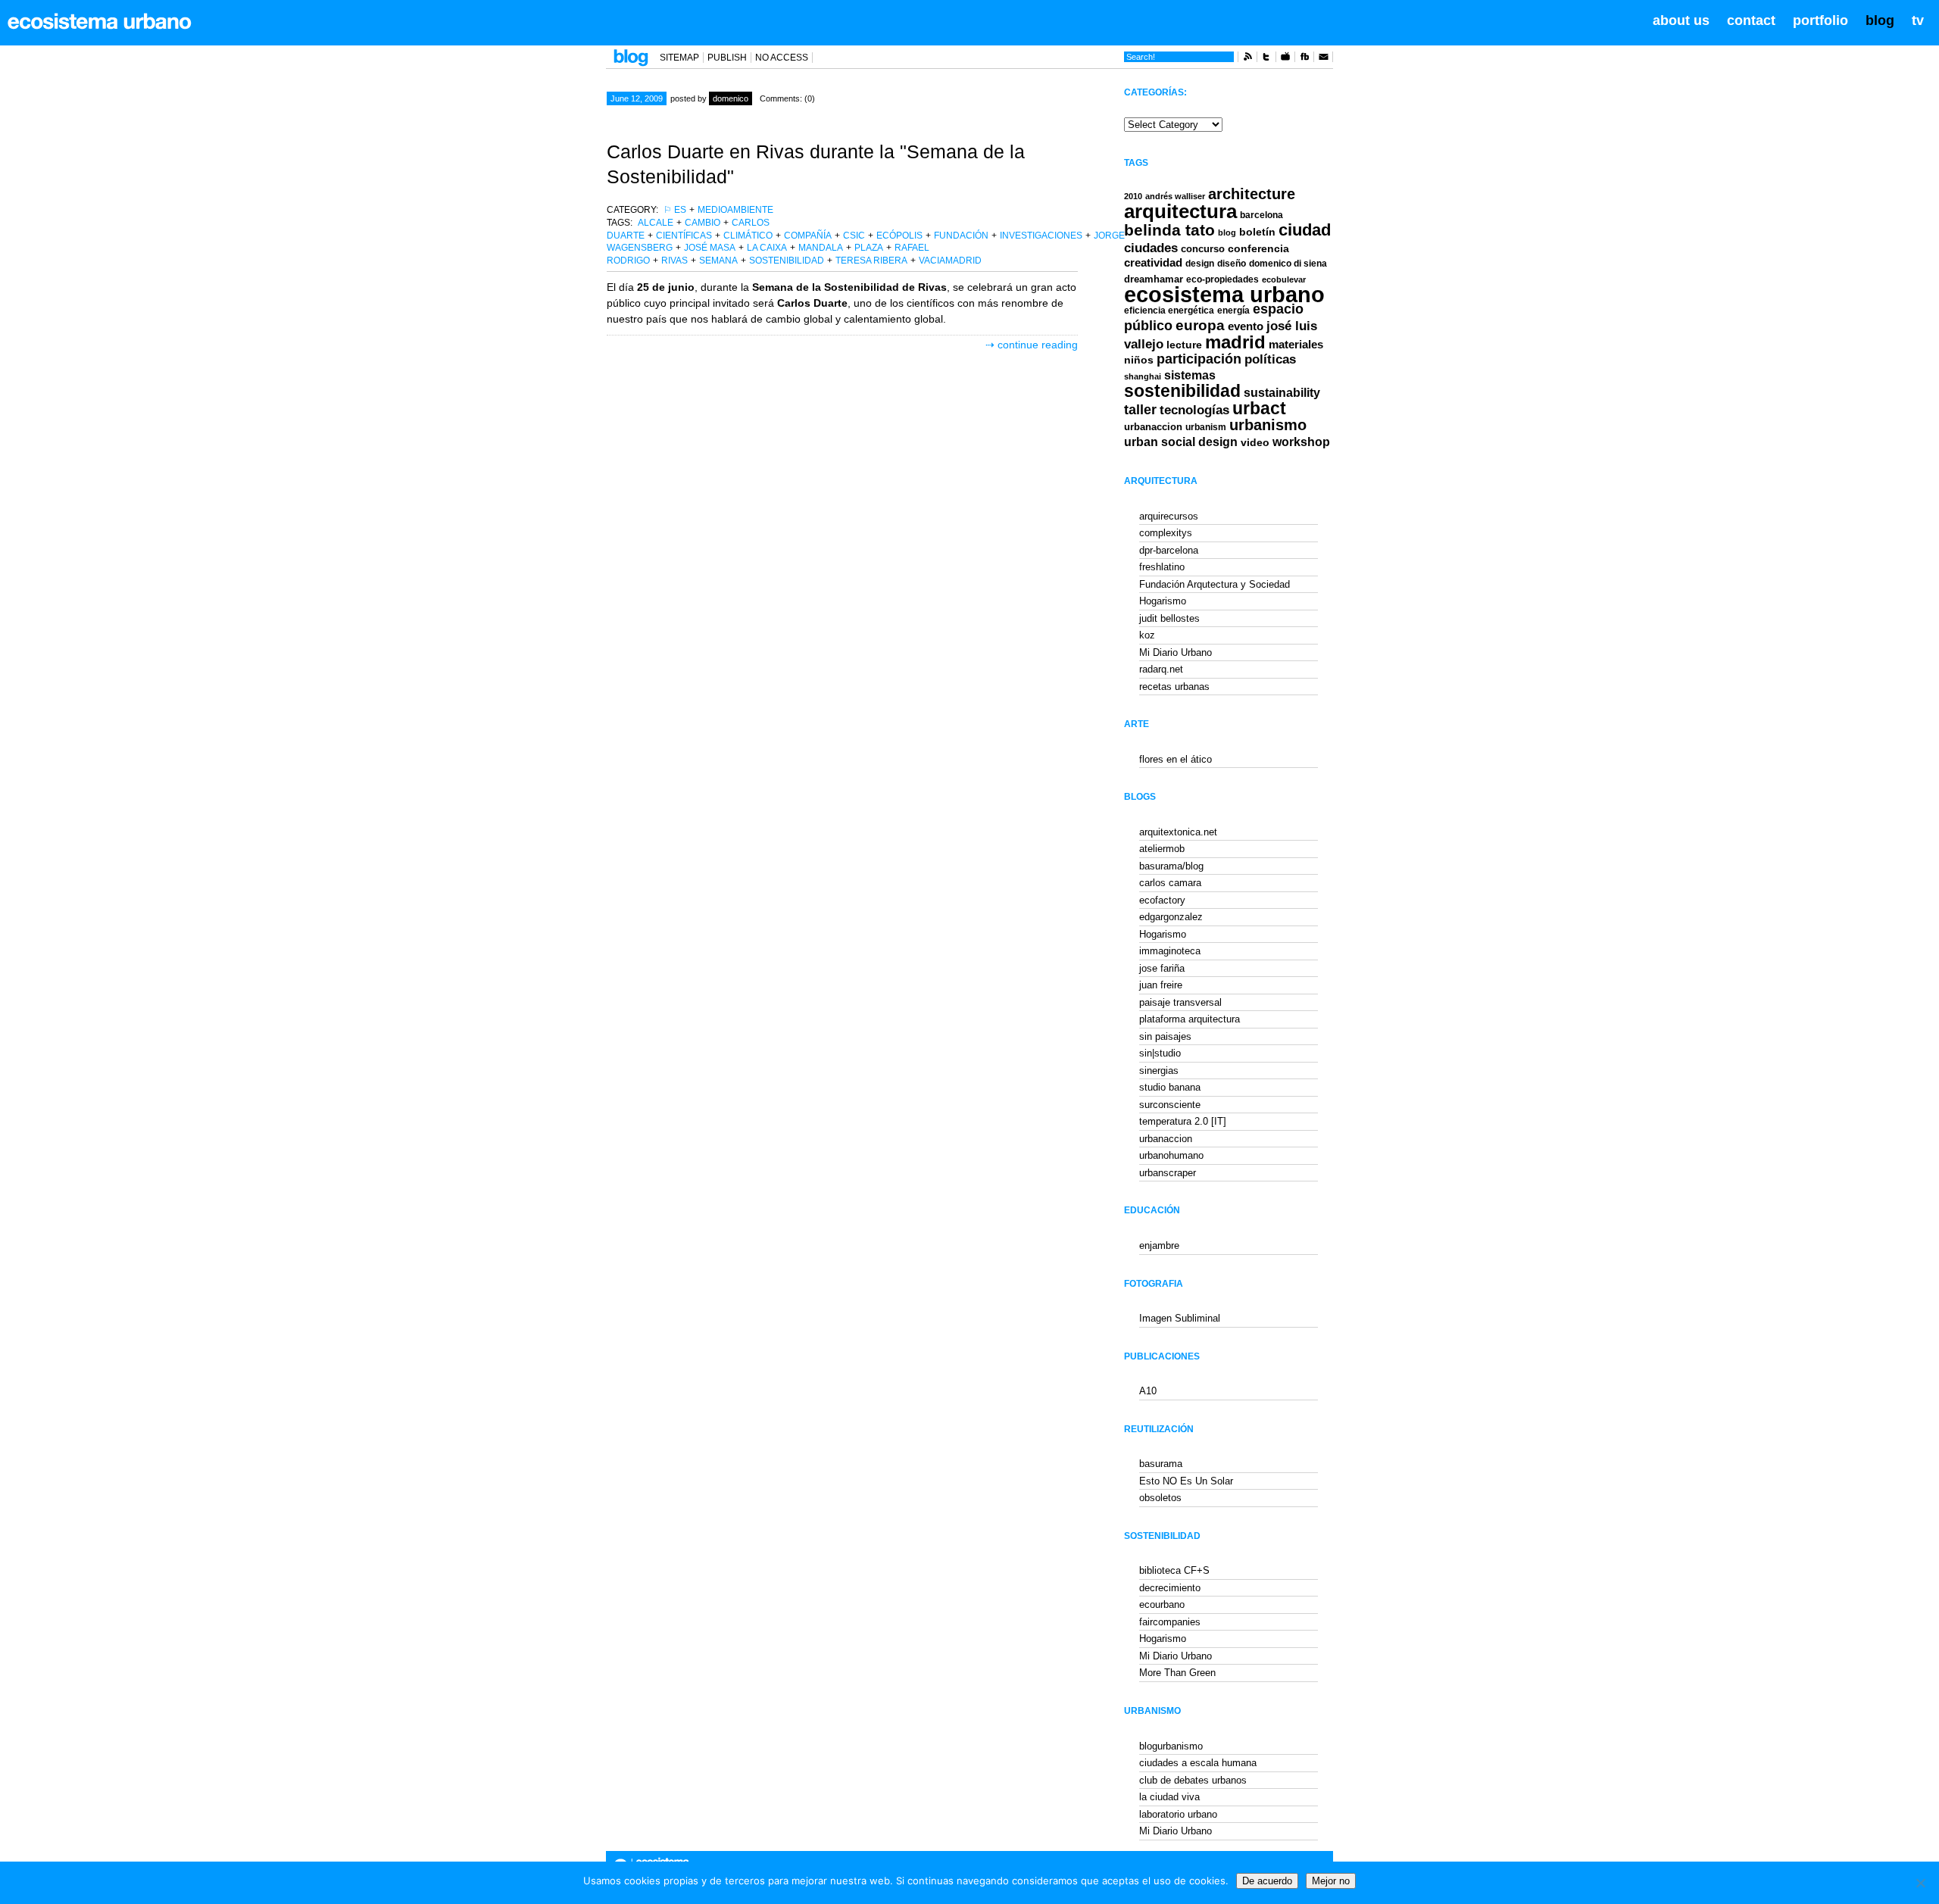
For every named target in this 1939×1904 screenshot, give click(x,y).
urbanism (1206, 427)
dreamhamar (1154, 279)
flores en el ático (1176, 759)
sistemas (1190, 375)
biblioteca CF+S (1174, 1570)
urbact (1259, 409)
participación (1199, 359)
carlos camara (1170, 883)
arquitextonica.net (1178, 832)
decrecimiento (1170, 1588)
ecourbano (1162, 1604)
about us (1681, 20)
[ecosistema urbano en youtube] (1285, 59)
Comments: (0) (787, 98)
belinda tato (1169, 230)
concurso (1203, 249)
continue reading (1038, 345)
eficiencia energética (1169, 311)
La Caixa (767, 248)
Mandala (821, 248)
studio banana (1170, 1087)
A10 (1148, 1391)
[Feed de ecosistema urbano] (1247, 59)
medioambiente (735, 210)
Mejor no (1331, 1881)
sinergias (1159, 1071)
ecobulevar (1284, 279)
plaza (869, 248)
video (1255, 442)
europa (1200, 325)
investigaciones (1041, 236)
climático (748, 236)
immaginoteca (1170, 951)
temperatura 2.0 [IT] (1183, 1121)
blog (1880, 20)
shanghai (1143, 376)
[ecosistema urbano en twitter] (1266, 59)
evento (1246, 326)
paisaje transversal (1180, 1002)
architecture (1252, 194)
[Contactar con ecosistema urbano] (1323, 59)
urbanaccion (1153, 427)
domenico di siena (1288, 264)
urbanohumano (1171, 1155)
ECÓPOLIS (899, 236)
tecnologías (1194, 410)
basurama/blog (1171, 866)
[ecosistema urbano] (100, 21)
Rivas (674, 261)
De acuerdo (1267, 1881)
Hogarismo (1163, 601)
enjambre (1159, 1245)
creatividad (1153, 263)
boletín (1257, 232)
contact (1751, 20)
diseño (1232, 264)
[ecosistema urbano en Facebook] (1304, 59)
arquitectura (1180, 211)
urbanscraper (1168, 1173)
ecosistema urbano (1224, 294)
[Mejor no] (1920, 1883)
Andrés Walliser (1175, 196)
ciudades (1151, 248)
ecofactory (1162, 900)
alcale (656, 223)
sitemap (679, 58)
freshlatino (1162, 567)
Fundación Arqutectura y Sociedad (1215, 584)
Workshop (1301, 442)
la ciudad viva (1169, 1797)
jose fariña (1162, 968)
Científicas (684, 236)
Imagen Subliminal (1180, 1318)
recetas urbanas (1174, 687)
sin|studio (1160, 1053)
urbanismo (1268, 425)
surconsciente (1170, 1105)
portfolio (1820, 20)
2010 (1133, 196)
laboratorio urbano (1178, 1814)
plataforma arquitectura (1190, 1019)
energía (1233, 311)
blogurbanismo (1171, 1746)
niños (1139, 360)
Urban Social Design (1181, 442)
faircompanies (1170, 1622)
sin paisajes (1165, 1036)
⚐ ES (675, 210)
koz (1147, 635)
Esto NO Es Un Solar (1186, 1481)
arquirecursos (1169, 516)
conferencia (1258, 249)
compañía (808, 236)
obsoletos (1160, 1498)
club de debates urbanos (1193, 1780)
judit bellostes (1169, 618)
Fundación (961, 236)
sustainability (1282, 393)
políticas (1270, 359)
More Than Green (1177, 1673)
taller (1140, 410)
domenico (731, 98)
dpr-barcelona (1169, 550)
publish (727, 58)
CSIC (854, 236)
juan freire (1161, 985)
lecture (1184, 345)
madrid (1235, 342)
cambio (703, 223)
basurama (1161, 1464)
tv (1918, 20)
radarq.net (1161, 669)
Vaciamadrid (950, 261)
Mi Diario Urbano (1176, 652)
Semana (718, 261)
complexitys (1166, 533)
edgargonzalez (1171, 917)
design (1200, 264)
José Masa (710, 248)
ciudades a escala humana (1198, 1763)
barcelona (1261, 215)
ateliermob (1162, 849)
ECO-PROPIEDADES (1222, 279)
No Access (782, 58)
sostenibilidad (787, 261)
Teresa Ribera (871, 261)
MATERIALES (1296, 345)
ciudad (1305, 230)
